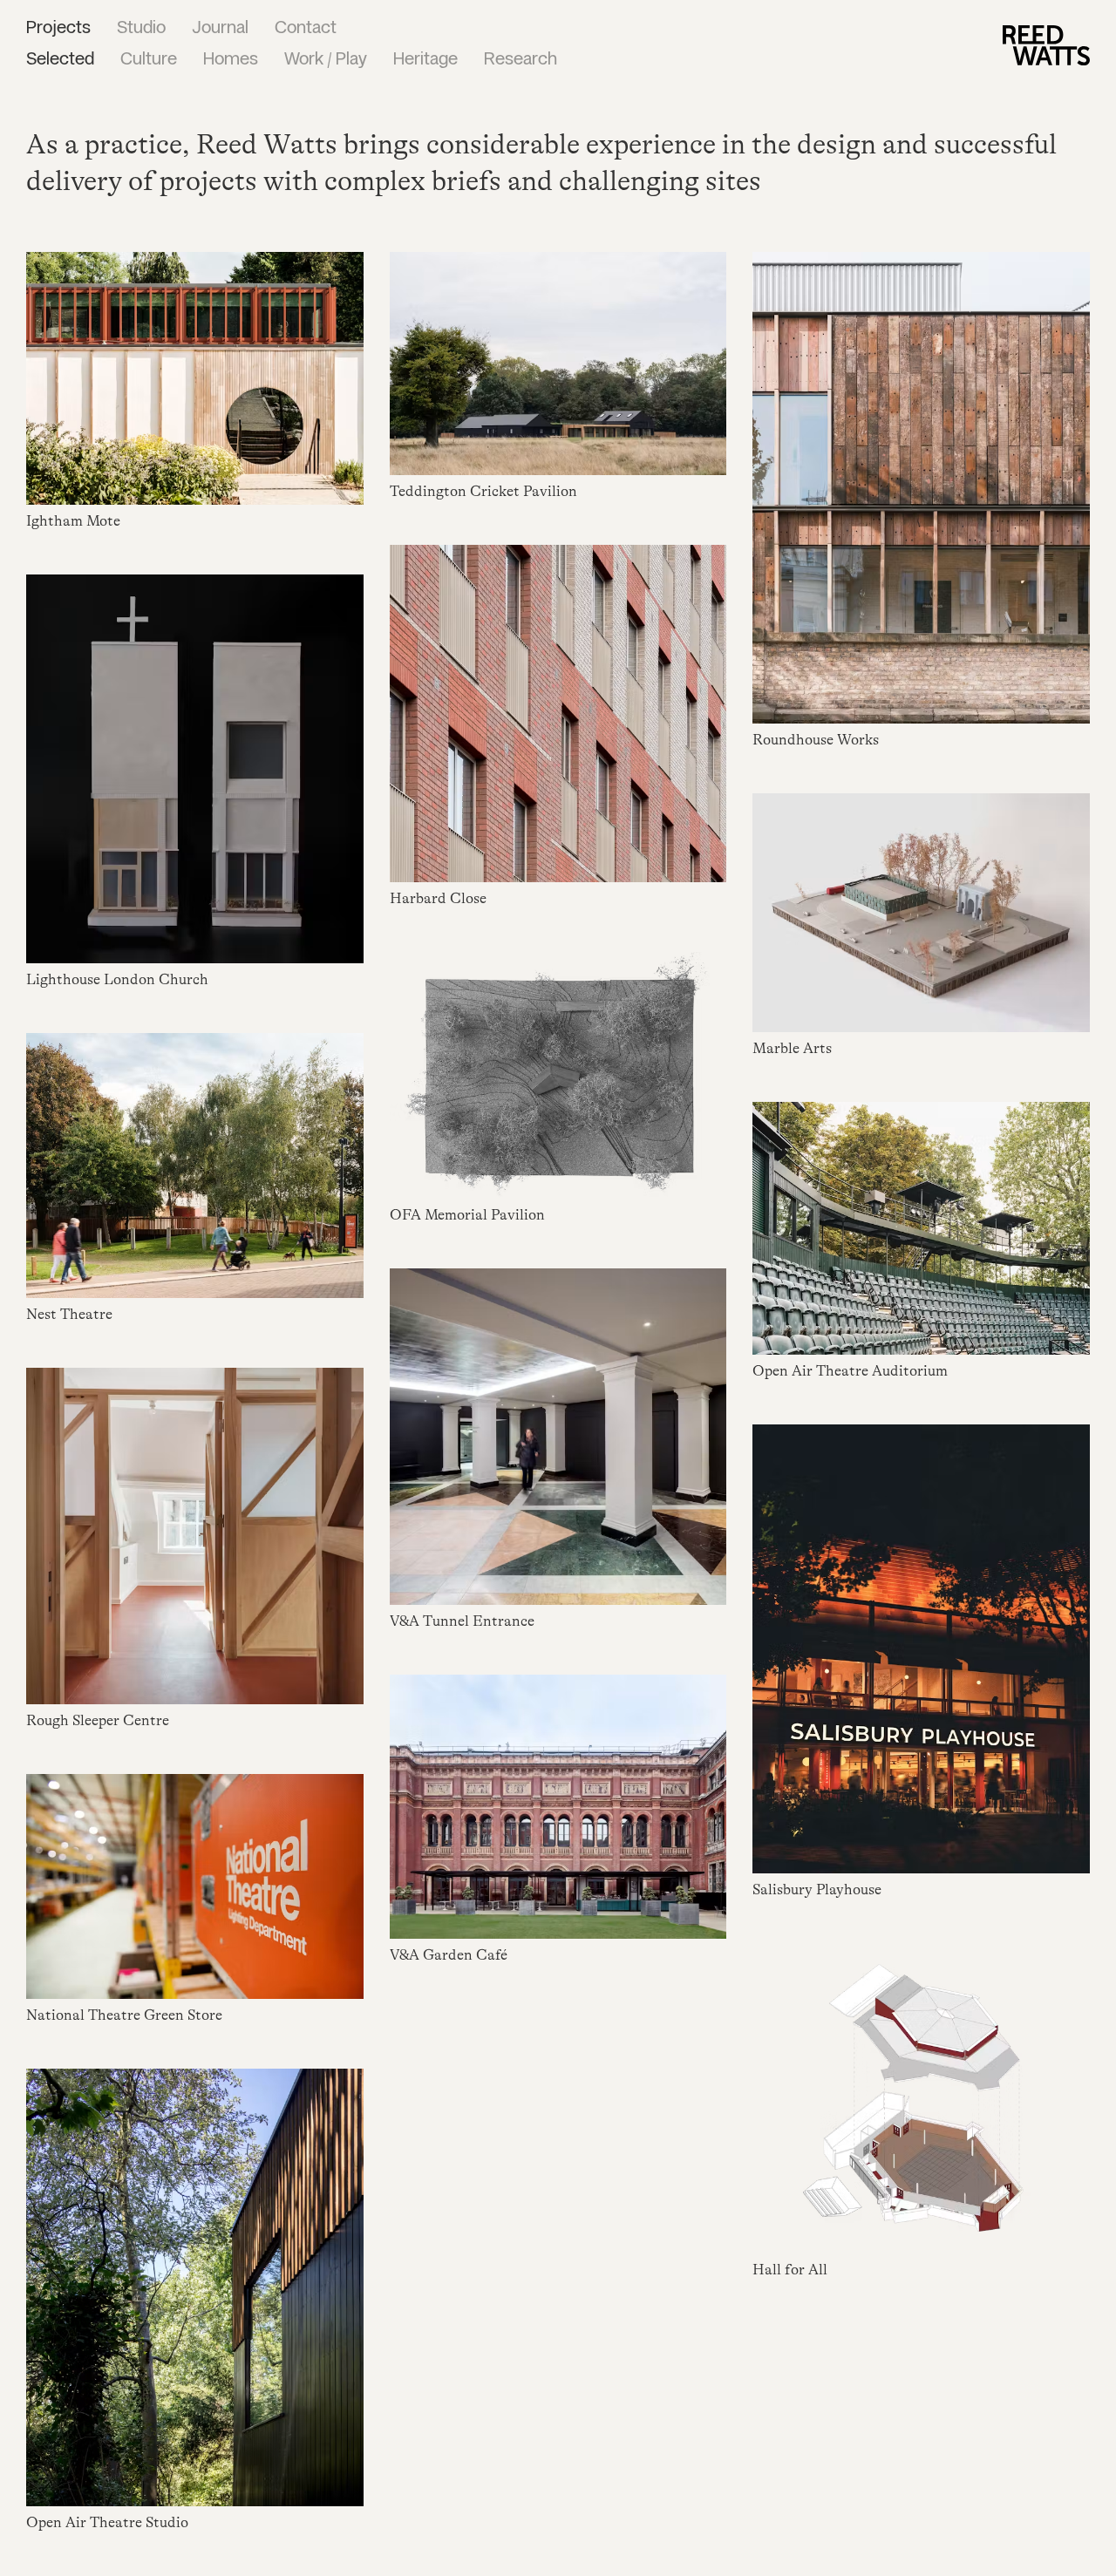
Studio (141, 29)
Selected (60, 60)
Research (521, 60)
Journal (220, 29)
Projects (58, 29)
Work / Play (326, 60)
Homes (231, 60)
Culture (149, 60)
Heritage (425, 60)
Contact (306, 29)
